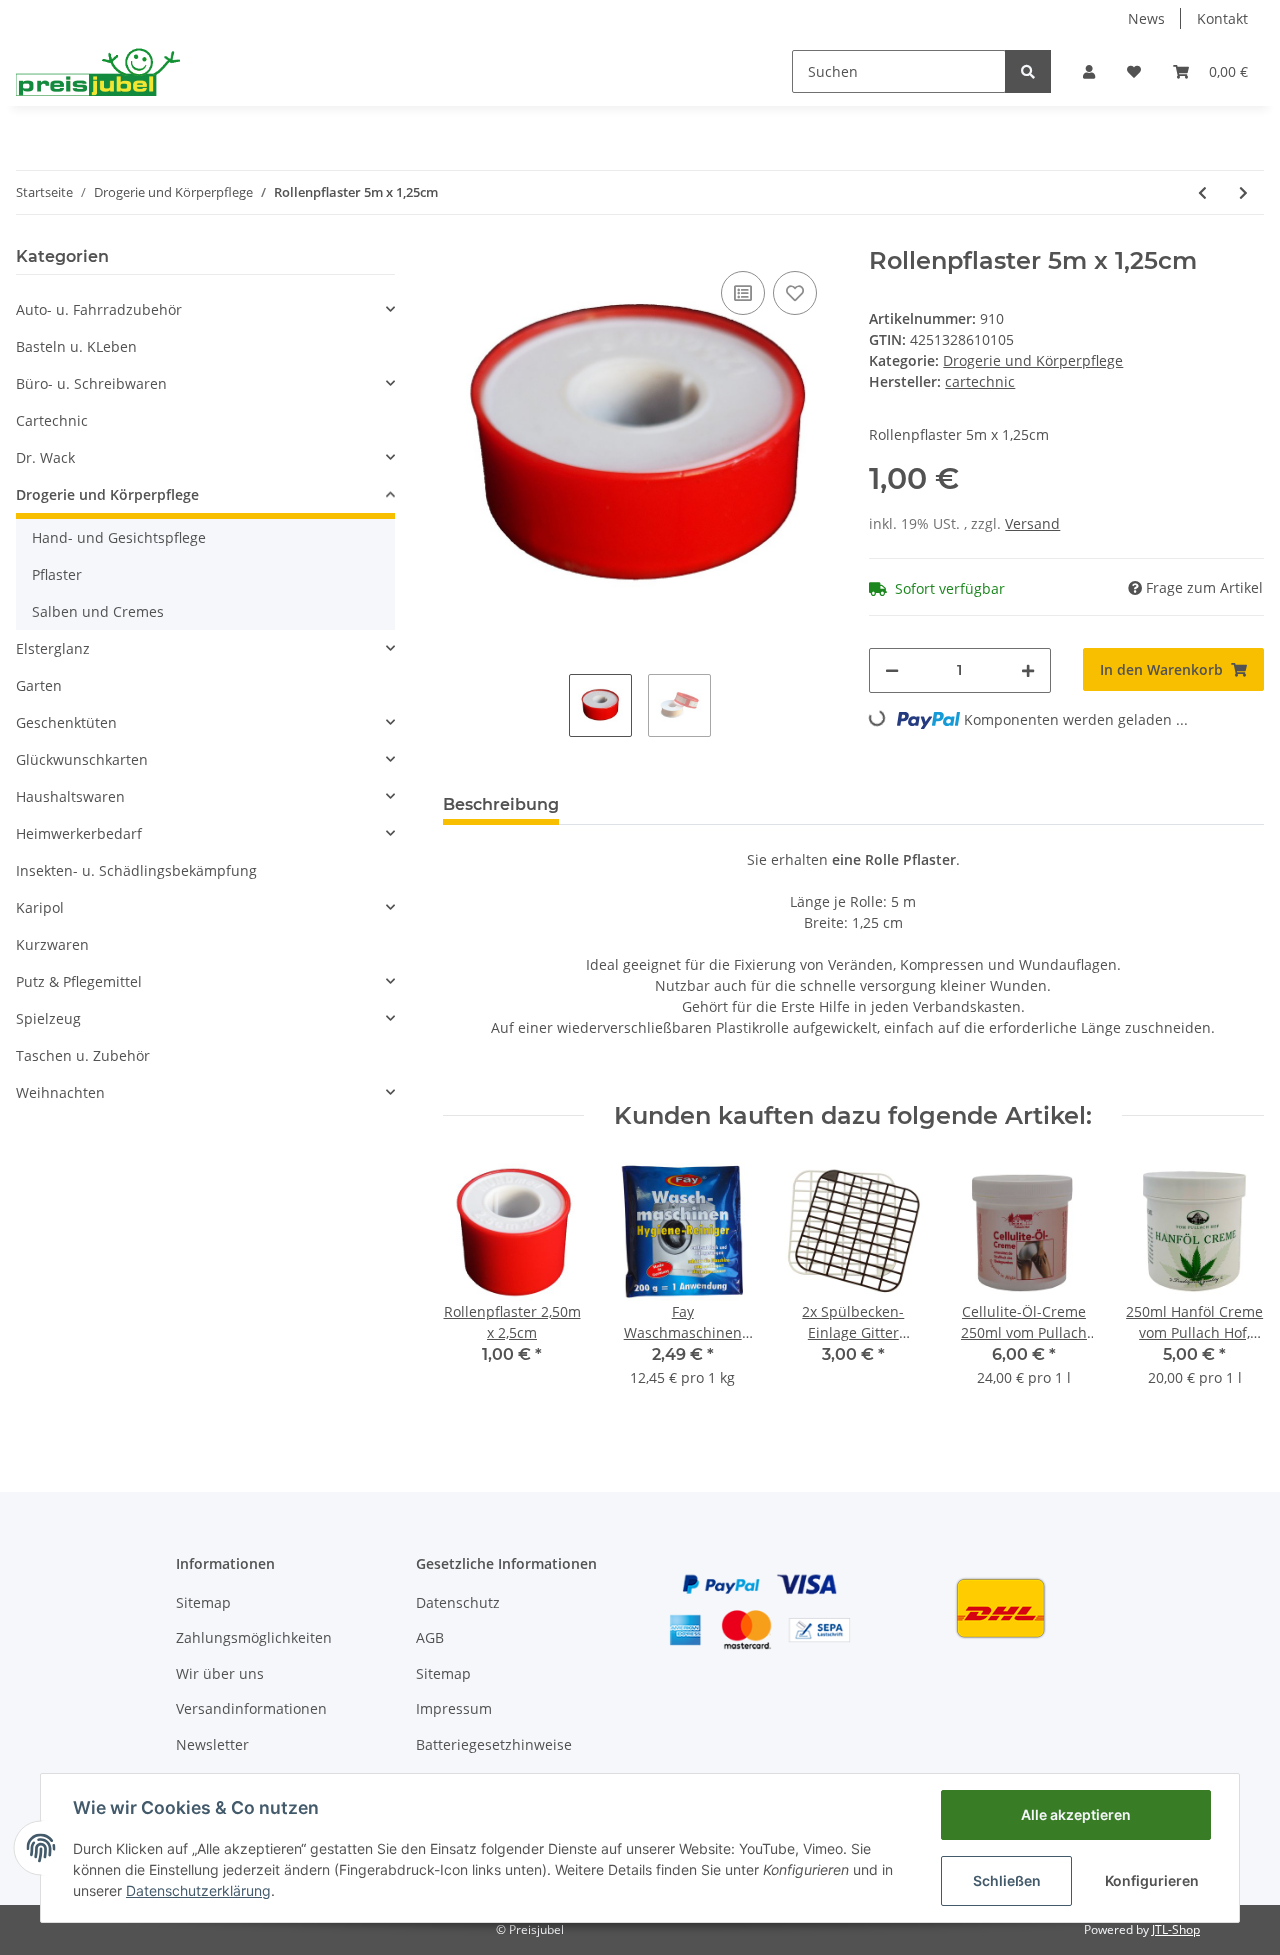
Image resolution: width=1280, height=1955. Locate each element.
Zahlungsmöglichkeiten (254, 1637)
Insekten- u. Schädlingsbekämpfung (136, 870)
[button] (1089, 71)
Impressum (454, 1708)
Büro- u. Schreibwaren (91, 383)
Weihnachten (60, 1092)
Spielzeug (48, 1018)
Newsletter (212, 1744)
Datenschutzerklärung (198, 1890)
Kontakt (1222, 18)
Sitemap (203, 1602)
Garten (39, 685)
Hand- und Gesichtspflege (119, 537)
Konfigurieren (1152, 1880)
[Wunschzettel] (1134, 71)
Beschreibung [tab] (501, 804)
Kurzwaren (52, 944)
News (1146, 18)
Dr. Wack (45, 457)
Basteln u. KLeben (76, 346)
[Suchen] (1028, 71)
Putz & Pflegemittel (79, 981)
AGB (430, 1637)
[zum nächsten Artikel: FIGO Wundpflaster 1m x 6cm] (1243, 192)
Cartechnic (52, 420)
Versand (1032, 523)
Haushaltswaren (70, 796)
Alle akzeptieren (1076, 1814)
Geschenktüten (66, 722)
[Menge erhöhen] (1028, 670)
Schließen (1007, 1880)
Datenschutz (458, 1602)
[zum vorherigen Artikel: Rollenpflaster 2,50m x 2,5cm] (1202, 192)
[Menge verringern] (892, 670)
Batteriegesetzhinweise (494, 1744)
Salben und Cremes (98, 611)
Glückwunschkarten (82, 759)
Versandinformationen (251, 1708)
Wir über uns (220, 1673)
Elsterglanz (53, 648)
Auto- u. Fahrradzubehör (99, 309)
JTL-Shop (1176, 1929)
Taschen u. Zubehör (83, 1055)
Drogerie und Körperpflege (1033, 360)
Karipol (40, 907)
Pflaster (57, 574)
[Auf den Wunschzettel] (795, 293)
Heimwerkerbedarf (79, 833)
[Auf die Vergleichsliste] (743, 293)
